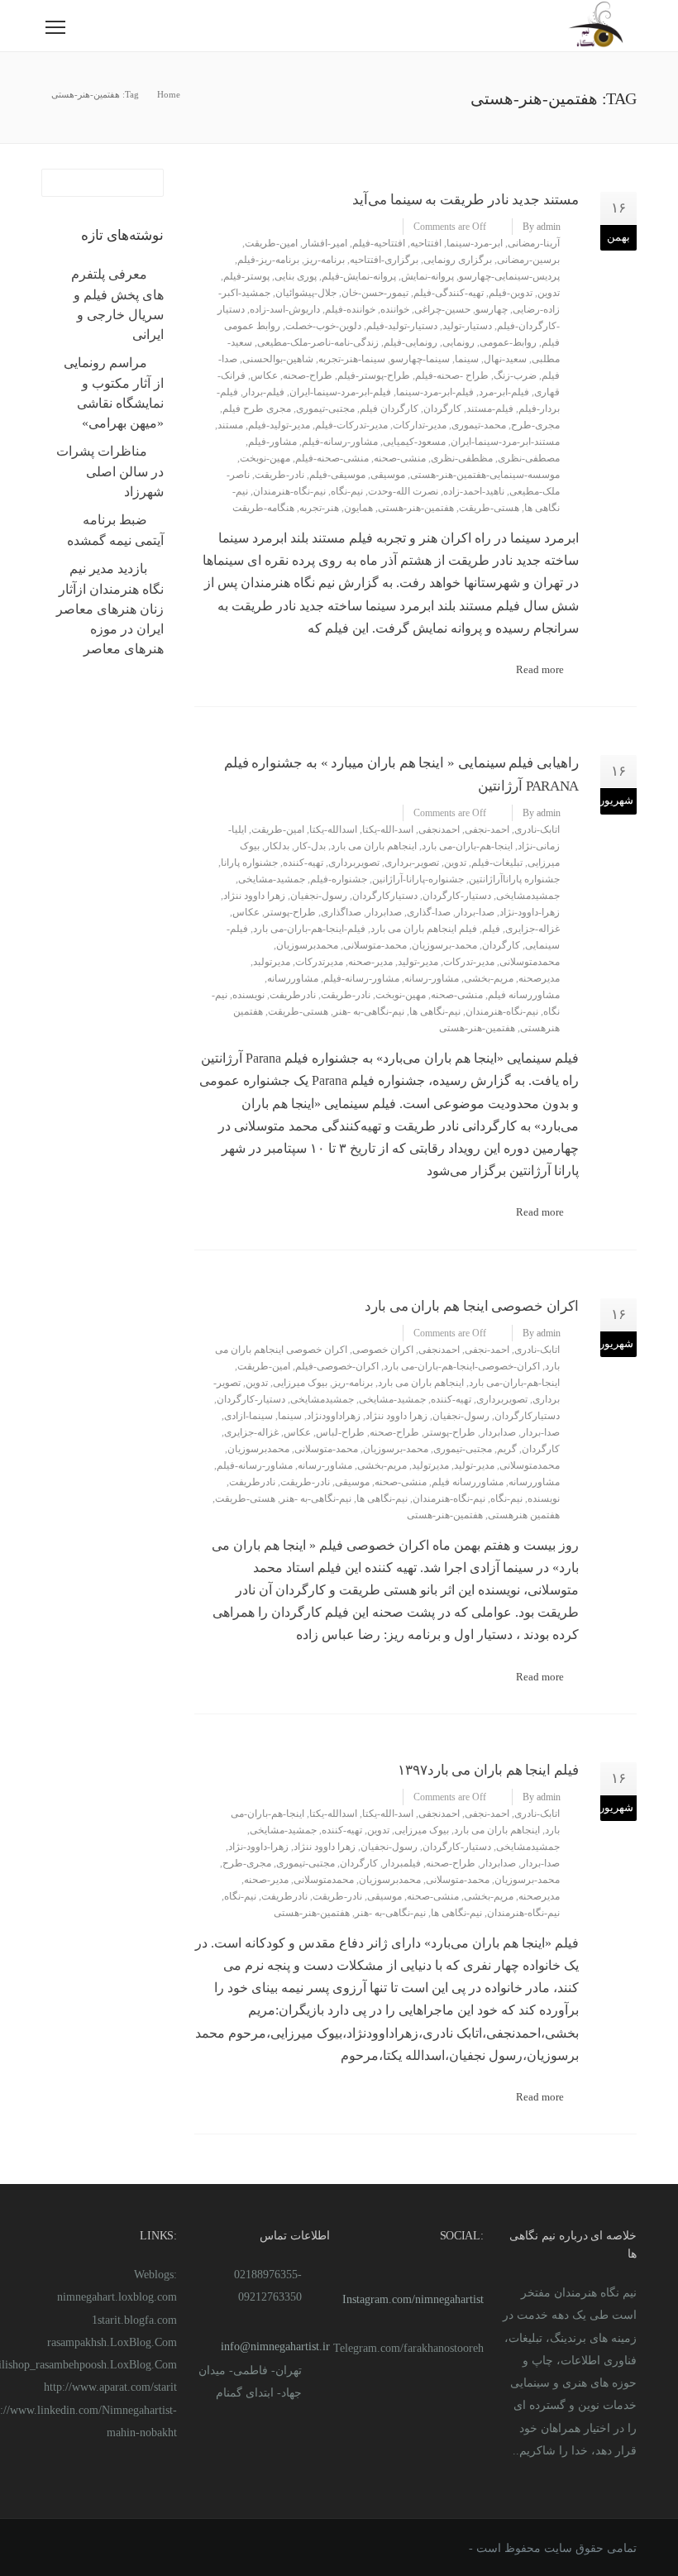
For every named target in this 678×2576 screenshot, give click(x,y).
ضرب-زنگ (515, 375)
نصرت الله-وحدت (403, 491)
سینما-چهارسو (420, 359)
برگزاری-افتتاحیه (384, 260)
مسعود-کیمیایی (414, 442)
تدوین (549, 293)
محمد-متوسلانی (375, 945)
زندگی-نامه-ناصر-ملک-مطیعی (318, 342)
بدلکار (277, 846)
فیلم (491, 929)
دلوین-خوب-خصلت (323, 326)
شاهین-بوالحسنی (278, 359)
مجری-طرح (535, 425)
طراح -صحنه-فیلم (452, 375)
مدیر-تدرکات (469, 962)
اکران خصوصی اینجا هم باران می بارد (472, 1306)
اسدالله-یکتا (333, 829)
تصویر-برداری (412, 863)
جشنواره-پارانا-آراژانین (418, 879)
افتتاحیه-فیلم (379, 243)
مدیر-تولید (418, 962)
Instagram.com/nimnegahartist (413, 2299)
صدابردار (384, 912)
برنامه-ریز (325, 260)
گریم (507, 1449)
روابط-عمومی (508, 342)
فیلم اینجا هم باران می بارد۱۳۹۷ (488, 1770)
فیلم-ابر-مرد (504, 392)
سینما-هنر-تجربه (352, 359)
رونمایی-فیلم (411, 342)
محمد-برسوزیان (444, 945)
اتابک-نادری (537, 829)
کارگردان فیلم (389, 409)
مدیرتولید (430, 1465)
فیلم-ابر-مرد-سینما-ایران (340, 392)
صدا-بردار (475, 912)
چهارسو (492, 309)
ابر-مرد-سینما (475, 243)
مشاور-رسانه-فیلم (340, 442)
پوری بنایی (296, 276)
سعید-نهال (505, 359)
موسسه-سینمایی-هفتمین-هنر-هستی (485, 475)
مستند (230, 425)
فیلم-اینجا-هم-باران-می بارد (309, 929)
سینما (467, 359)
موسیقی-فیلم (337, 475)
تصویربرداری (354, 863)
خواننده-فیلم (350, 309)
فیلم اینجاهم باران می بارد (424, 929)
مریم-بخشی (489, 978)
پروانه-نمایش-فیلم (359, 276)
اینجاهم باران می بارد (374, 846)
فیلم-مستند (490, 409)
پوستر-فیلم (246, 276)
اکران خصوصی (383, 1350)
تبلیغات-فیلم (497, 863)
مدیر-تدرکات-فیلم (351, 425)
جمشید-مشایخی (272, 879)
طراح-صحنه (308, 375)
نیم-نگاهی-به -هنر (369, 1011)
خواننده (395, 309)
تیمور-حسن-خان (375, 293)
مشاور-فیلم (272, 442)
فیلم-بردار (264, 392)
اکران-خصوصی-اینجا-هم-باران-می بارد (462, 1366)
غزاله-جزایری (532, 929)
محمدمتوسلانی (530, 962)
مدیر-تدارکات (420, 425)
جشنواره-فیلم (339, 879)
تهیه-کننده (303, 863)
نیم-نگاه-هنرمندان (289, 491)
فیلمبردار (402, 1863)
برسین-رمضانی (528, 260)
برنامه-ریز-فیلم (268, 260)
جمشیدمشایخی (528, 896)
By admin (542, 227)
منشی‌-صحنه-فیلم (332, 458)
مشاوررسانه (293, 978)
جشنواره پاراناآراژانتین (514, 879)
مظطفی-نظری (462, 458)
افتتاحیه (426, 243)
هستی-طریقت (489, 508)
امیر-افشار (325, 243)
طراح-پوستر (290, 912)
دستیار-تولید (467, 326)
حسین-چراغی (442, 309)
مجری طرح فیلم (257, 409)
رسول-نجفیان (319, 896)
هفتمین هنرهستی (524, 1515)
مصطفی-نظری (529, 458)
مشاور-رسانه (432, 978)
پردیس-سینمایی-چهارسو (509, 276)
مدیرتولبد (272, 962)
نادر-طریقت (279, 475)
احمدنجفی (439, 829)
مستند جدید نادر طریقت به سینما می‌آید (466, 200)
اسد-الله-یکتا (388, 829)
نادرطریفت (293, 995)
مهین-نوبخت (265, 458)
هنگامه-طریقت (263, 508)
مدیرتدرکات (319, 962)
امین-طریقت (271, 243)
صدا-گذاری (429, 912)
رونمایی (458, 342)
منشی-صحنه (400, 458)
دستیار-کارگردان (457, 896)
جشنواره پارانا (249, 863)
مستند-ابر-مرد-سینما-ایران (505, 442)
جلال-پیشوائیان (306, 293)
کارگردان (442, 409)
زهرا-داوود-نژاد (530, 912)
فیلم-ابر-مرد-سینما (435, 392)
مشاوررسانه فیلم (524, 995)
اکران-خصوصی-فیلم (337, 1366)
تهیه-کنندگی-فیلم (449, 293)
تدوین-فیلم (511, 293)
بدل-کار (310, 846)
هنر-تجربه (319, 508)
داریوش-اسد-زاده (285, 309)
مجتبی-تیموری (325, 409)
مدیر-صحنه (370, 962)
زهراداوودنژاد (334, 1416)
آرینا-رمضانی (534, 243)
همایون (358, 508)
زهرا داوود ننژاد (254, 896)
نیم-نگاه (347, 491)
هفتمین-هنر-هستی (416, 508)
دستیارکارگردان (385, 896)
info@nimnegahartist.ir (275, 2347)
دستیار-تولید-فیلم (402, 326)
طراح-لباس (340, 1432)
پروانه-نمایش (427, 276)
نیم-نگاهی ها (435, 1011)
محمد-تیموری (479, 425)
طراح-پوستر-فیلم (374, 375)
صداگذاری (341, 912)
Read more (540, 669)
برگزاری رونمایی (458, 260)
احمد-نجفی (487, 829)
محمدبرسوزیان (307, 945)
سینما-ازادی (248, 1416)
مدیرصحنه (539, 978)
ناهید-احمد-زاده (474, 491)
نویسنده (248, 995)
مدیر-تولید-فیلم (279, 425)
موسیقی (388, 475)
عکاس (264, 375)
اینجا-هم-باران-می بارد (467, 846)
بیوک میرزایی (300, 1383)
